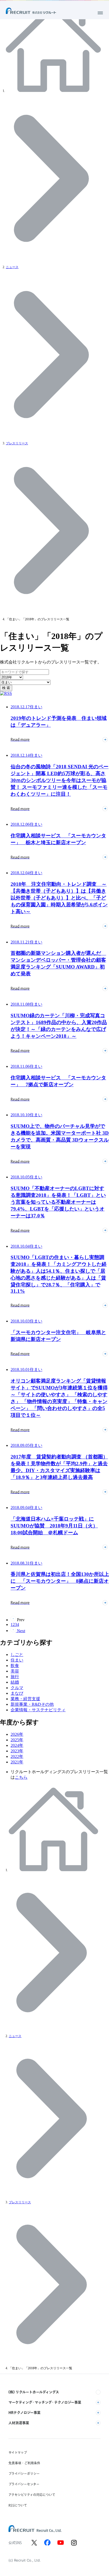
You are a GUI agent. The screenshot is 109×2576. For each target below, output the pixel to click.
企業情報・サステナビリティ (38, 1710)
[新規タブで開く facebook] (47, 2543)
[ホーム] (54, 91)
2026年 (17, 1734)
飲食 (15, 1666)
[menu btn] (100, 13)
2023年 (17, 1751)
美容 (15, 1671)
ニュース (12, 267)
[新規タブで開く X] (34, 2543)
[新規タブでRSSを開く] (6, 693)
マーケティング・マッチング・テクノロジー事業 (45, 2402)
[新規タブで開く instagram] (74, 2543)
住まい (17, 1660)
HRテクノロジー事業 (24, 2412)
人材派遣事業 (19, 2423)
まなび (17, 1693)
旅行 (15, 1677)
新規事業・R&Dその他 (32, 1704)
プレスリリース (17, 443)
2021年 (17, 1762)
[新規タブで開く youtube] (61, 2543)
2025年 (17, 1740)
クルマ (17, 1688)
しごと (17, 1655)
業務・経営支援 (25, 1699)
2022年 (17, 1756)
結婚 (15, 1682)
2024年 (17, 1745)
